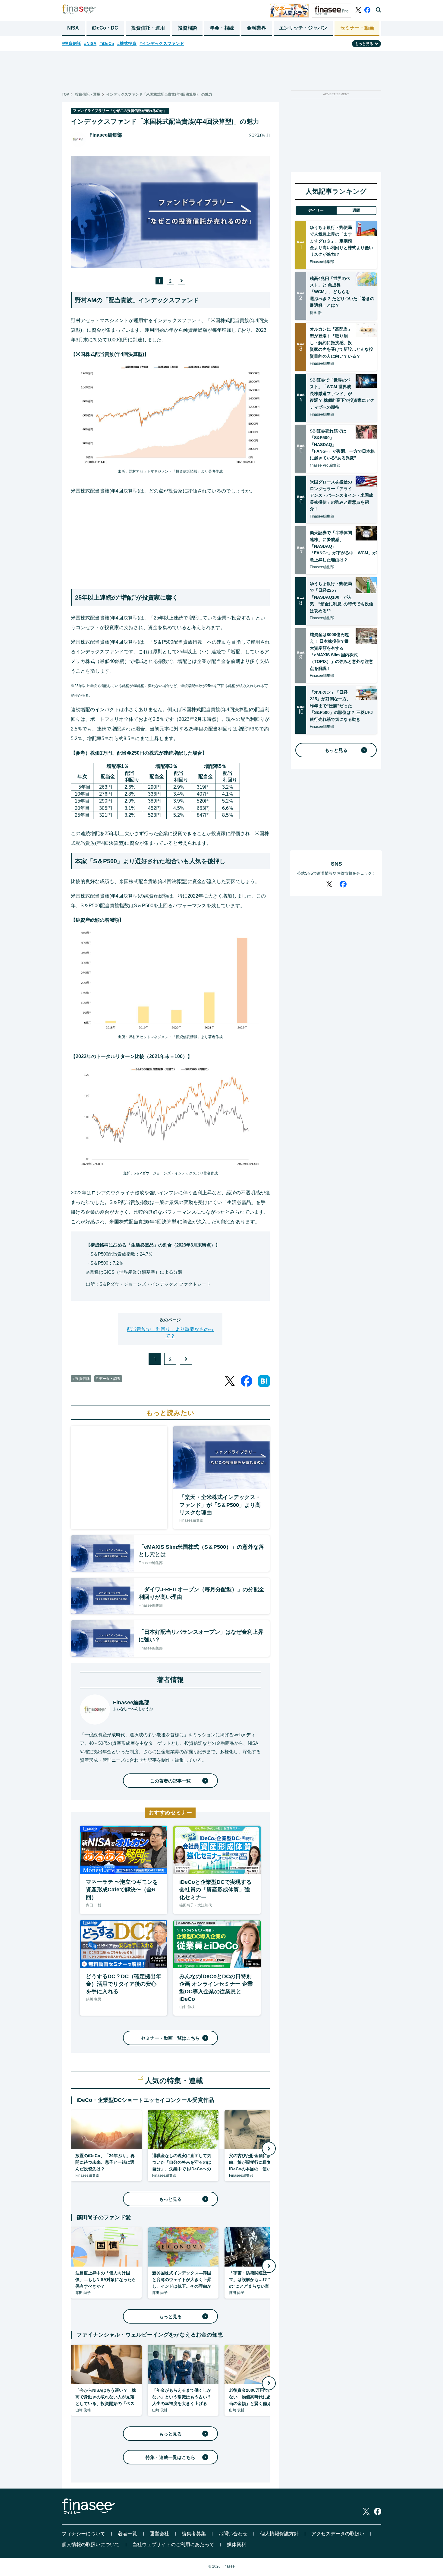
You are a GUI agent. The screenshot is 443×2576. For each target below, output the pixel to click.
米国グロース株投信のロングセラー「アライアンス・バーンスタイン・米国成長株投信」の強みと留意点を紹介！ (341, 496)
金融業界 (256, 28)
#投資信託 (71, 43)
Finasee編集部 (106, 135)
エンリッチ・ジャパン (303, 28)
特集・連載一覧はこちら (170, 2457)
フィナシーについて (83, 2534)
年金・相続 (222, 28)
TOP (65, 94)
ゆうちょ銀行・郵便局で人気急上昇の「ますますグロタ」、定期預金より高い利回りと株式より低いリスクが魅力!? (341, 241)
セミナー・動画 (357, 28)
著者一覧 (127, 2534)
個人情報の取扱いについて (91, 2544)
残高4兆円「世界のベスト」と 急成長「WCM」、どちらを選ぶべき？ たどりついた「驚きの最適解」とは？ (342, 292)
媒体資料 (237, 2544)
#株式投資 (127, 43)
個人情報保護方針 (279, 2534)
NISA (73, 28)
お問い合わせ (233, 2534)
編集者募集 (194, 2534)
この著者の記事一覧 (170, 1781)
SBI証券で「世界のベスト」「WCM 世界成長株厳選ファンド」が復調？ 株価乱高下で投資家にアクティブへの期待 (342, 394)
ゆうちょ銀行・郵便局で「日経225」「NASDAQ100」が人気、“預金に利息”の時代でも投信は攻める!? (341, 597)
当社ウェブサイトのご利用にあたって (173, 2544)
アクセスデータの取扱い (338, 2534)
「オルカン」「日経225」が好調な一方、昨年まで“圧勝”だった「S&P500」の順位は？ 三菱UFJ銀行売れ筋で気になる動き (341, 706)
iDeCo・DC (105, 28)
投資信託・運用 (148, 28)
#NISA (90, 43)
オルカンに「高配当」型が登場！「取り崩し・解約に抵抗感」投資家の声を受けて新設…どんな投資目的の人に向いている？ (341, 343)
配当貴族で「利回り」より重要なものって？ (170, 1333)
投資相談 (187, 28)
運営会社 (159, 2534)
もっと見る (170, 2199)
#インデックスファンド (162, 43)
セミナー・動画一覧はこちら (170, 2038)
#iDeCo (107, 43)
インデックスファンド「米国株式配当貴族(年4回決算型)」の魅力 (159, 94)
